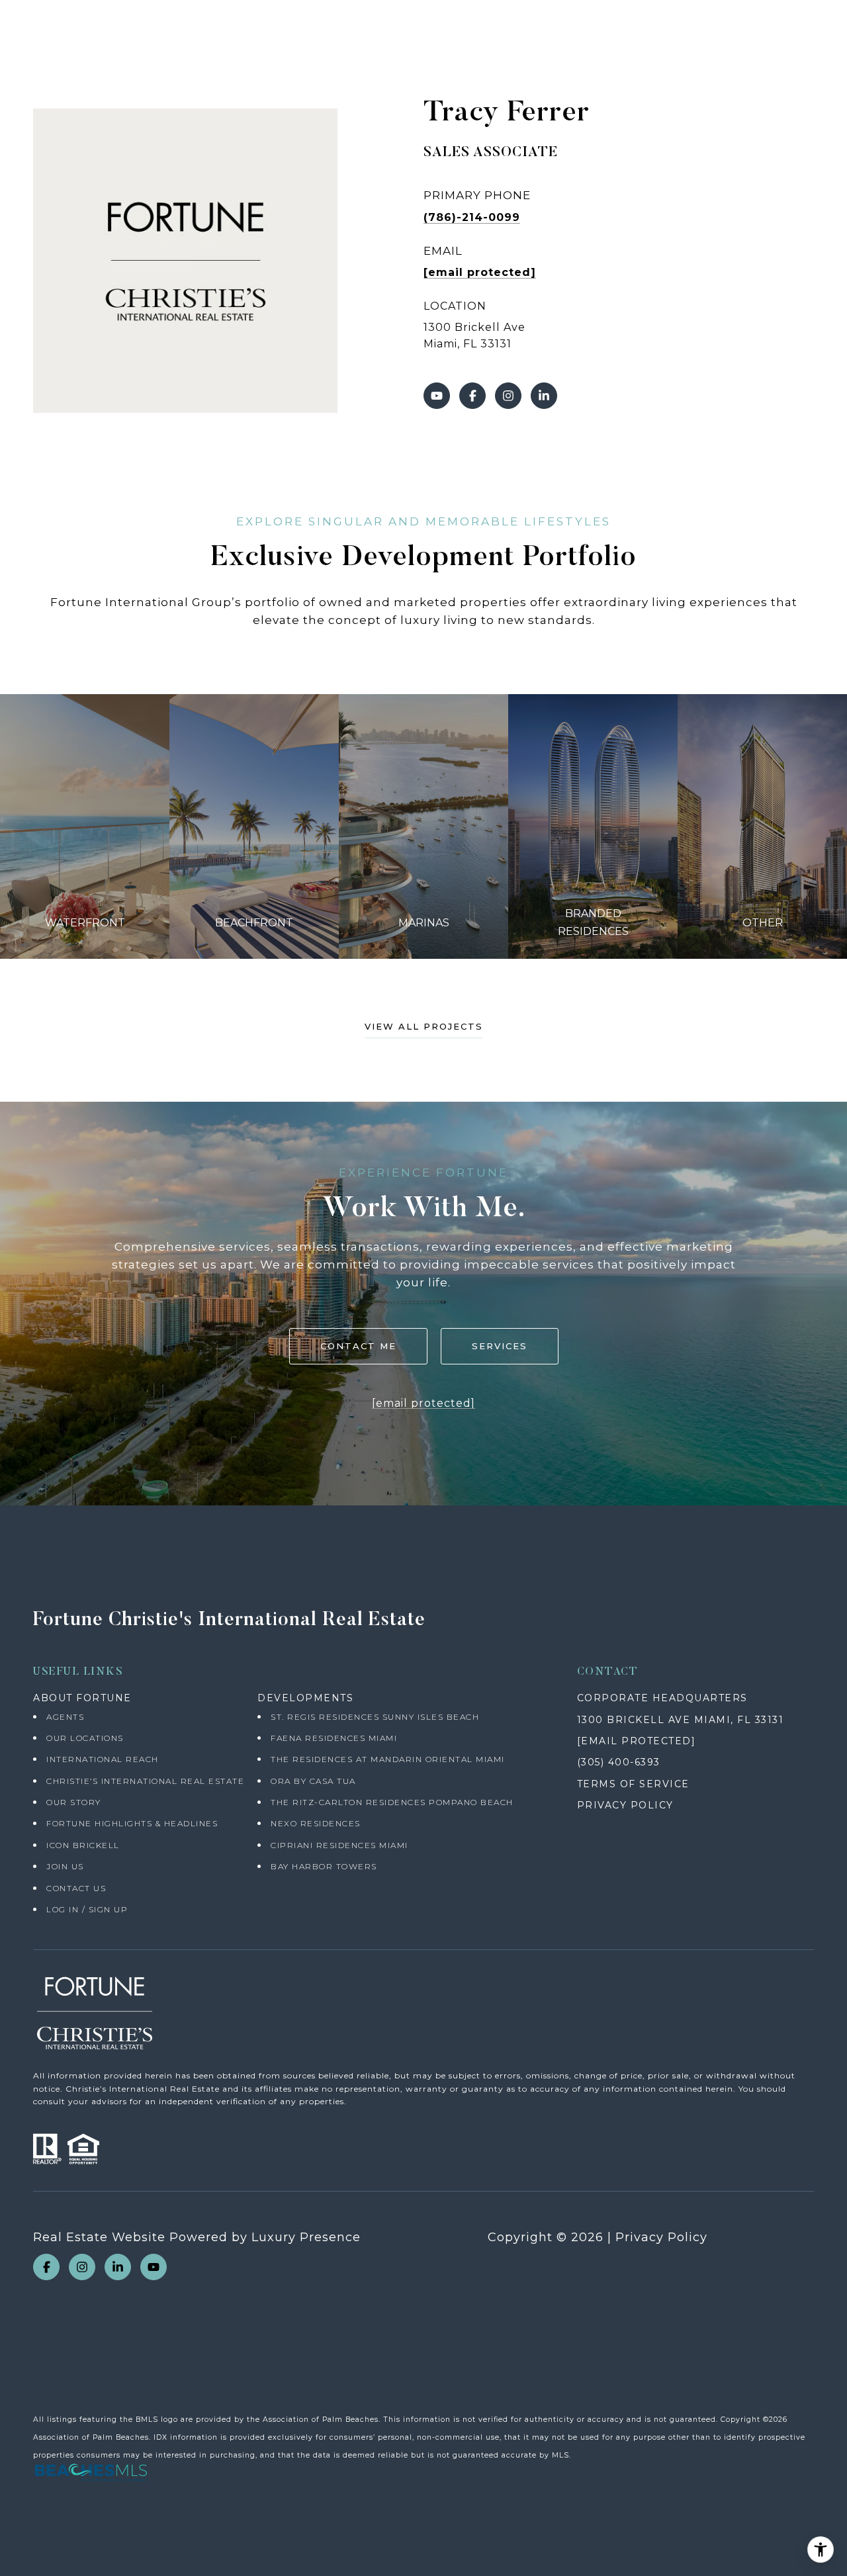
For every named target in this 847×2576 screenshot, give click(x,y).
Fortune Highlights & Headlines (132, 1823)
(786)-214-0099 (472, 217)
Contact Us (76, 1888)
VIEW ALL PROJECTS (424, 1027)
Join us (65, 1866)
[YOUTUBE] (437, 396)
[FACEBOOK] (472, 396)
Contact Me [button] (358, 1346)
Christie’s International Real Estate (145, 1781)
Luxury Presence (306, 2237)
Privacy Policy (661, 2237)
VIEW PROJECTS (85, 826)
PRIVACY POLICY (625, 1805)
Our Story (74, 1802)
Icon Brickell (83, 1845)
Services (500, 1346)
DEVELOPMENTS (305, 1698)
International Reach (103, 1759)
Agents (65, 1717)
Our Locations (85, 1738)
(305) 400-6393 (619, 1762)
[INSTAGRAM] (508, 396)
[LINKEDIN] (544, 396)
